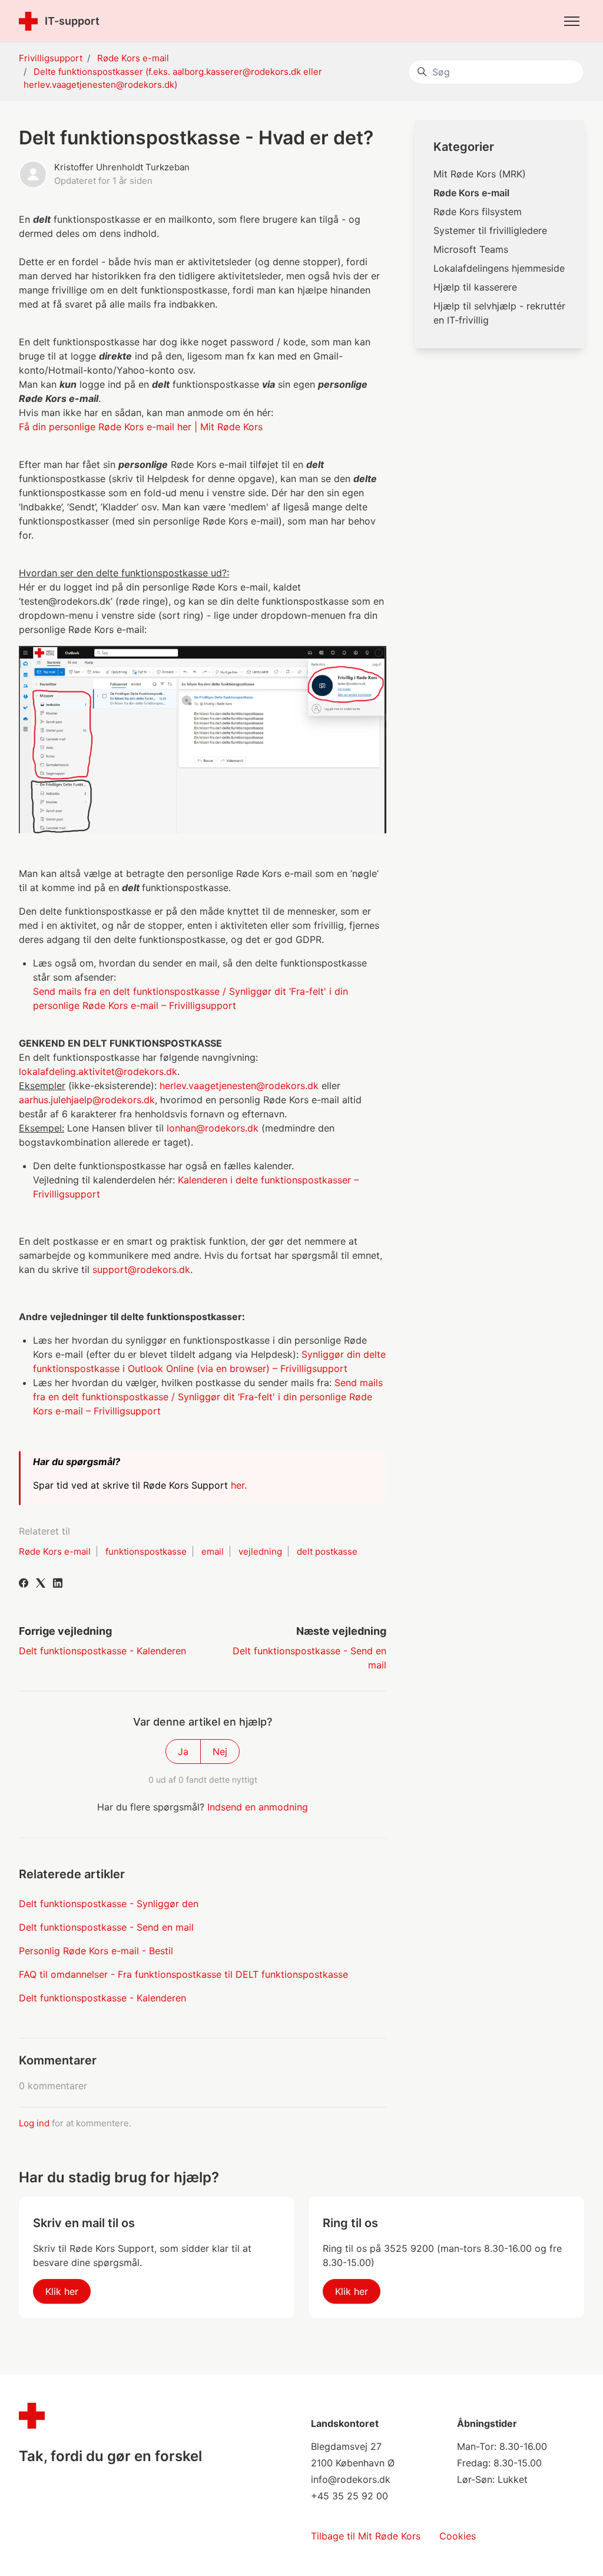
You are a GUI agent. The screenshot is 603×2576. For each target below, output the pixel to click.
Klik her (62, 2291)
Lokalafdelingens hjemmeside (499, 268)
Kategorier (464, 147)
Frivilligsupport (51, 58)
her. (240, 1485)
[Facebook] (24, 1584)
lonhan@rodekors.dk (213, 1128)
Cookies (458, 2536)
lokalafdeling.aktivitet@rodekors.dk (98, 1071)
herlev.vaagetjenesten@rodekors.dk (239, 1086)
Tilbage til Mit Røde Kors (366, 2536)
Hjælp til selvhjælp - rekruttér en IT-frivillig (499, 313)
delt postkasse (327, 1551)
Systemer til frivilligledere (490, 230)
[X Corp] (41, 1584)
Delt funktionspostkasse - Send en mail (106, 1927)
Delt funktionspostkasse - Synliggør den (109, 1904)
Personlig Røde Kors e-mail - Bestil (96, 1951)
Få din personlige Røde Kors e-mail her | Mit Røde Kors (141, 427)
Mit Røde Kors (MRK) (480, 174)
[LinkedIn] (58, 1584)
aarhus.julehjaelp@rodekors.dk (87, 1100)
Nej (220, 1752)
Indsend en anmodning (258, 1807)
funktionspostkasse (146, 1551)
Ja (183, 1752)
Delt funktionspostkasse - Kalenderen (102, 1651)
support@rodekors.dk (141, 1269)
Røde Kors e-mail (133, 58)
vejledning (260, 1551)
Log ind (34, 2123)
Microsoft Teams (471, 249)
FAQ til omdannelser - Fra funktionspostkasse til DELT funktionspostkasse (183, 1974)
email (213, 1551)
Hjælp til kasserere (475, 287)
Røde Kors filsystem (478, 212)
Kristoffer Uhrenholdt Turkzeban (122, 167)
